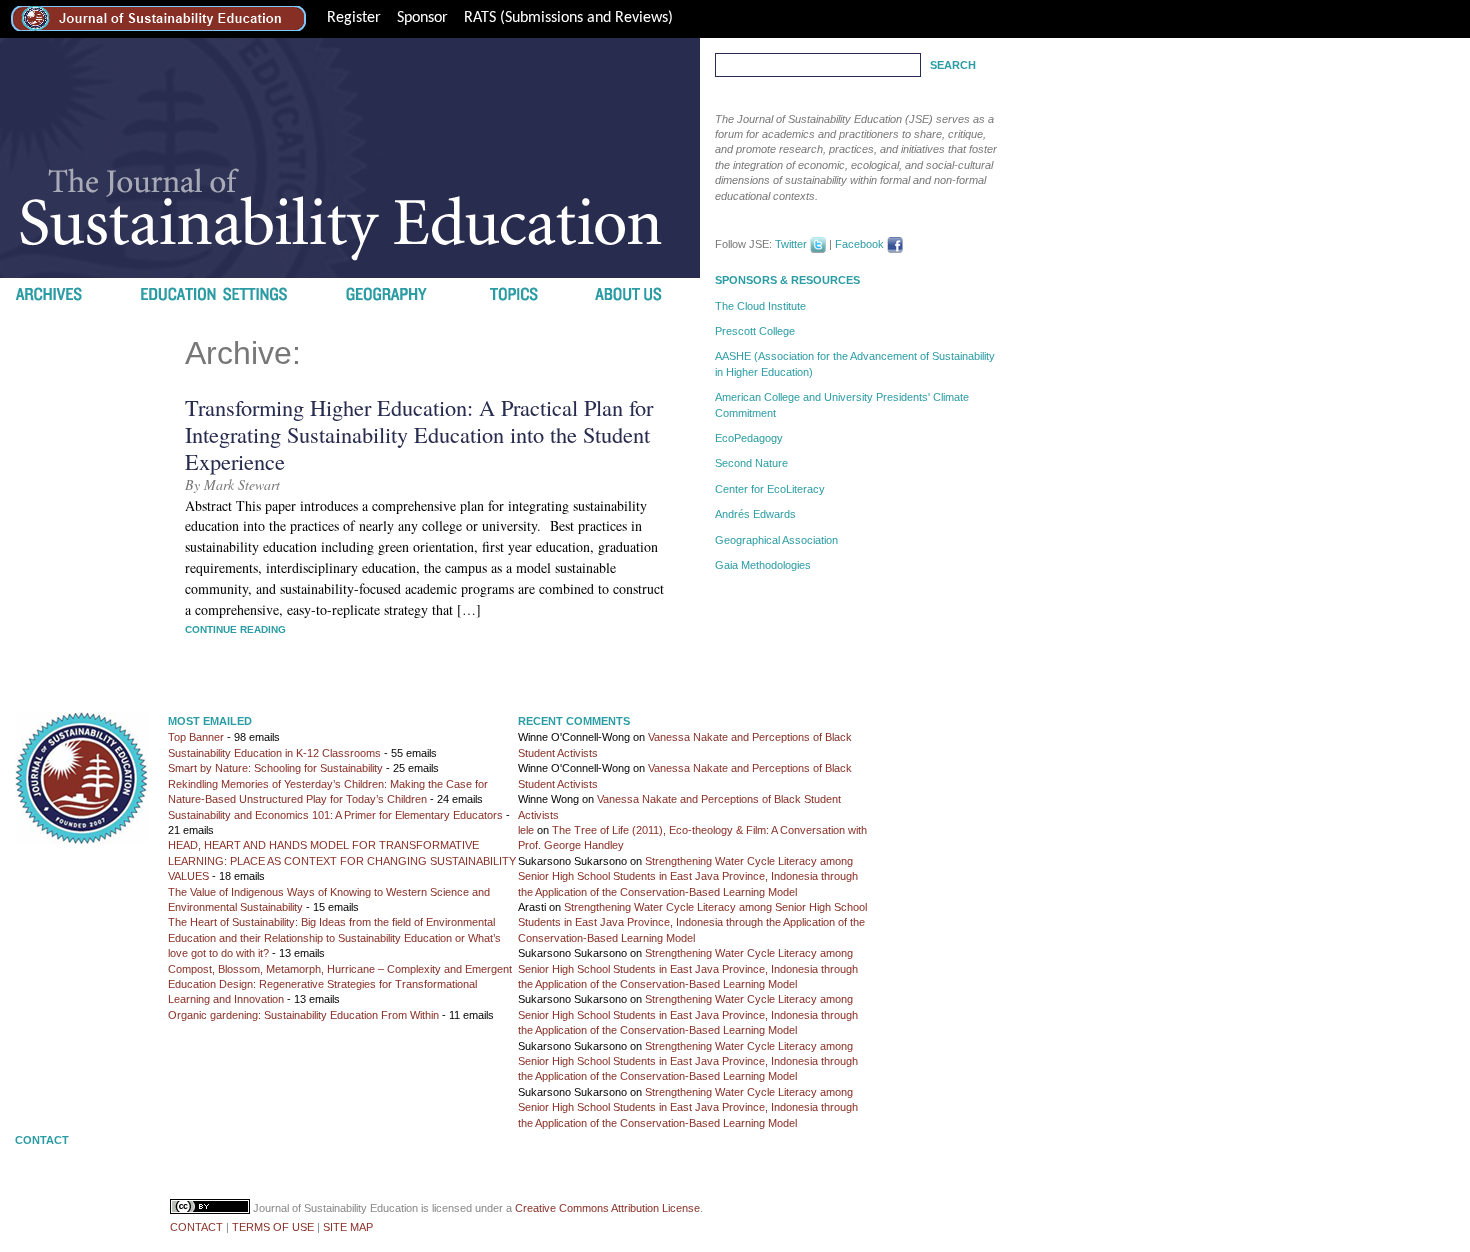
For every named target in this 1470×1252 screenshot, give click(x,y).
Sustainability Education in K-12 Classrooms (274, 753)
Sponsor (422, 18)
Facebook (859, 244)
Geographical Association (776, 540)
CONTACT (196, 1227)
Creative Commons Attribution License (607, 1208)
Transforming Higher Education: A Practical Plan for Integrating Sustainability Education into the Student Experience (419, 434)
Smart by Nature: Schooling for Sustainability (275, 768)
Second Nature (751, 463)
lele (526, 830)
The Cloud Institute (760, 306)
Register (354, 18)
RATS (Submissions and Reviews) (568, 18)
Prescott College (755, 331)
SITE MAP (348, 1227)
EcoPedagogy (749, 438)
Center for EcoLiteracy (770, 489)
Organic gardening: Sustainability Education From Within (303, 1015)
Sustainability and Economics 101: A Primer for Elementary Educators (335, 815)
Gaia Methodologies (763, 565)
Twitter (791, 244)
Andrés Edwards (755, 514)
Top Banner (196, 737)
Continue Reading (235, 629)
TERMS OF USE (273, 1227)
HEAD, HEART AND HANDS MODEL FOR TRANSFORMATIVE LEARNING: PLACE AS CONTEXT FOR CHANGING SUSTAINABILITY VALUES (342, 860)
